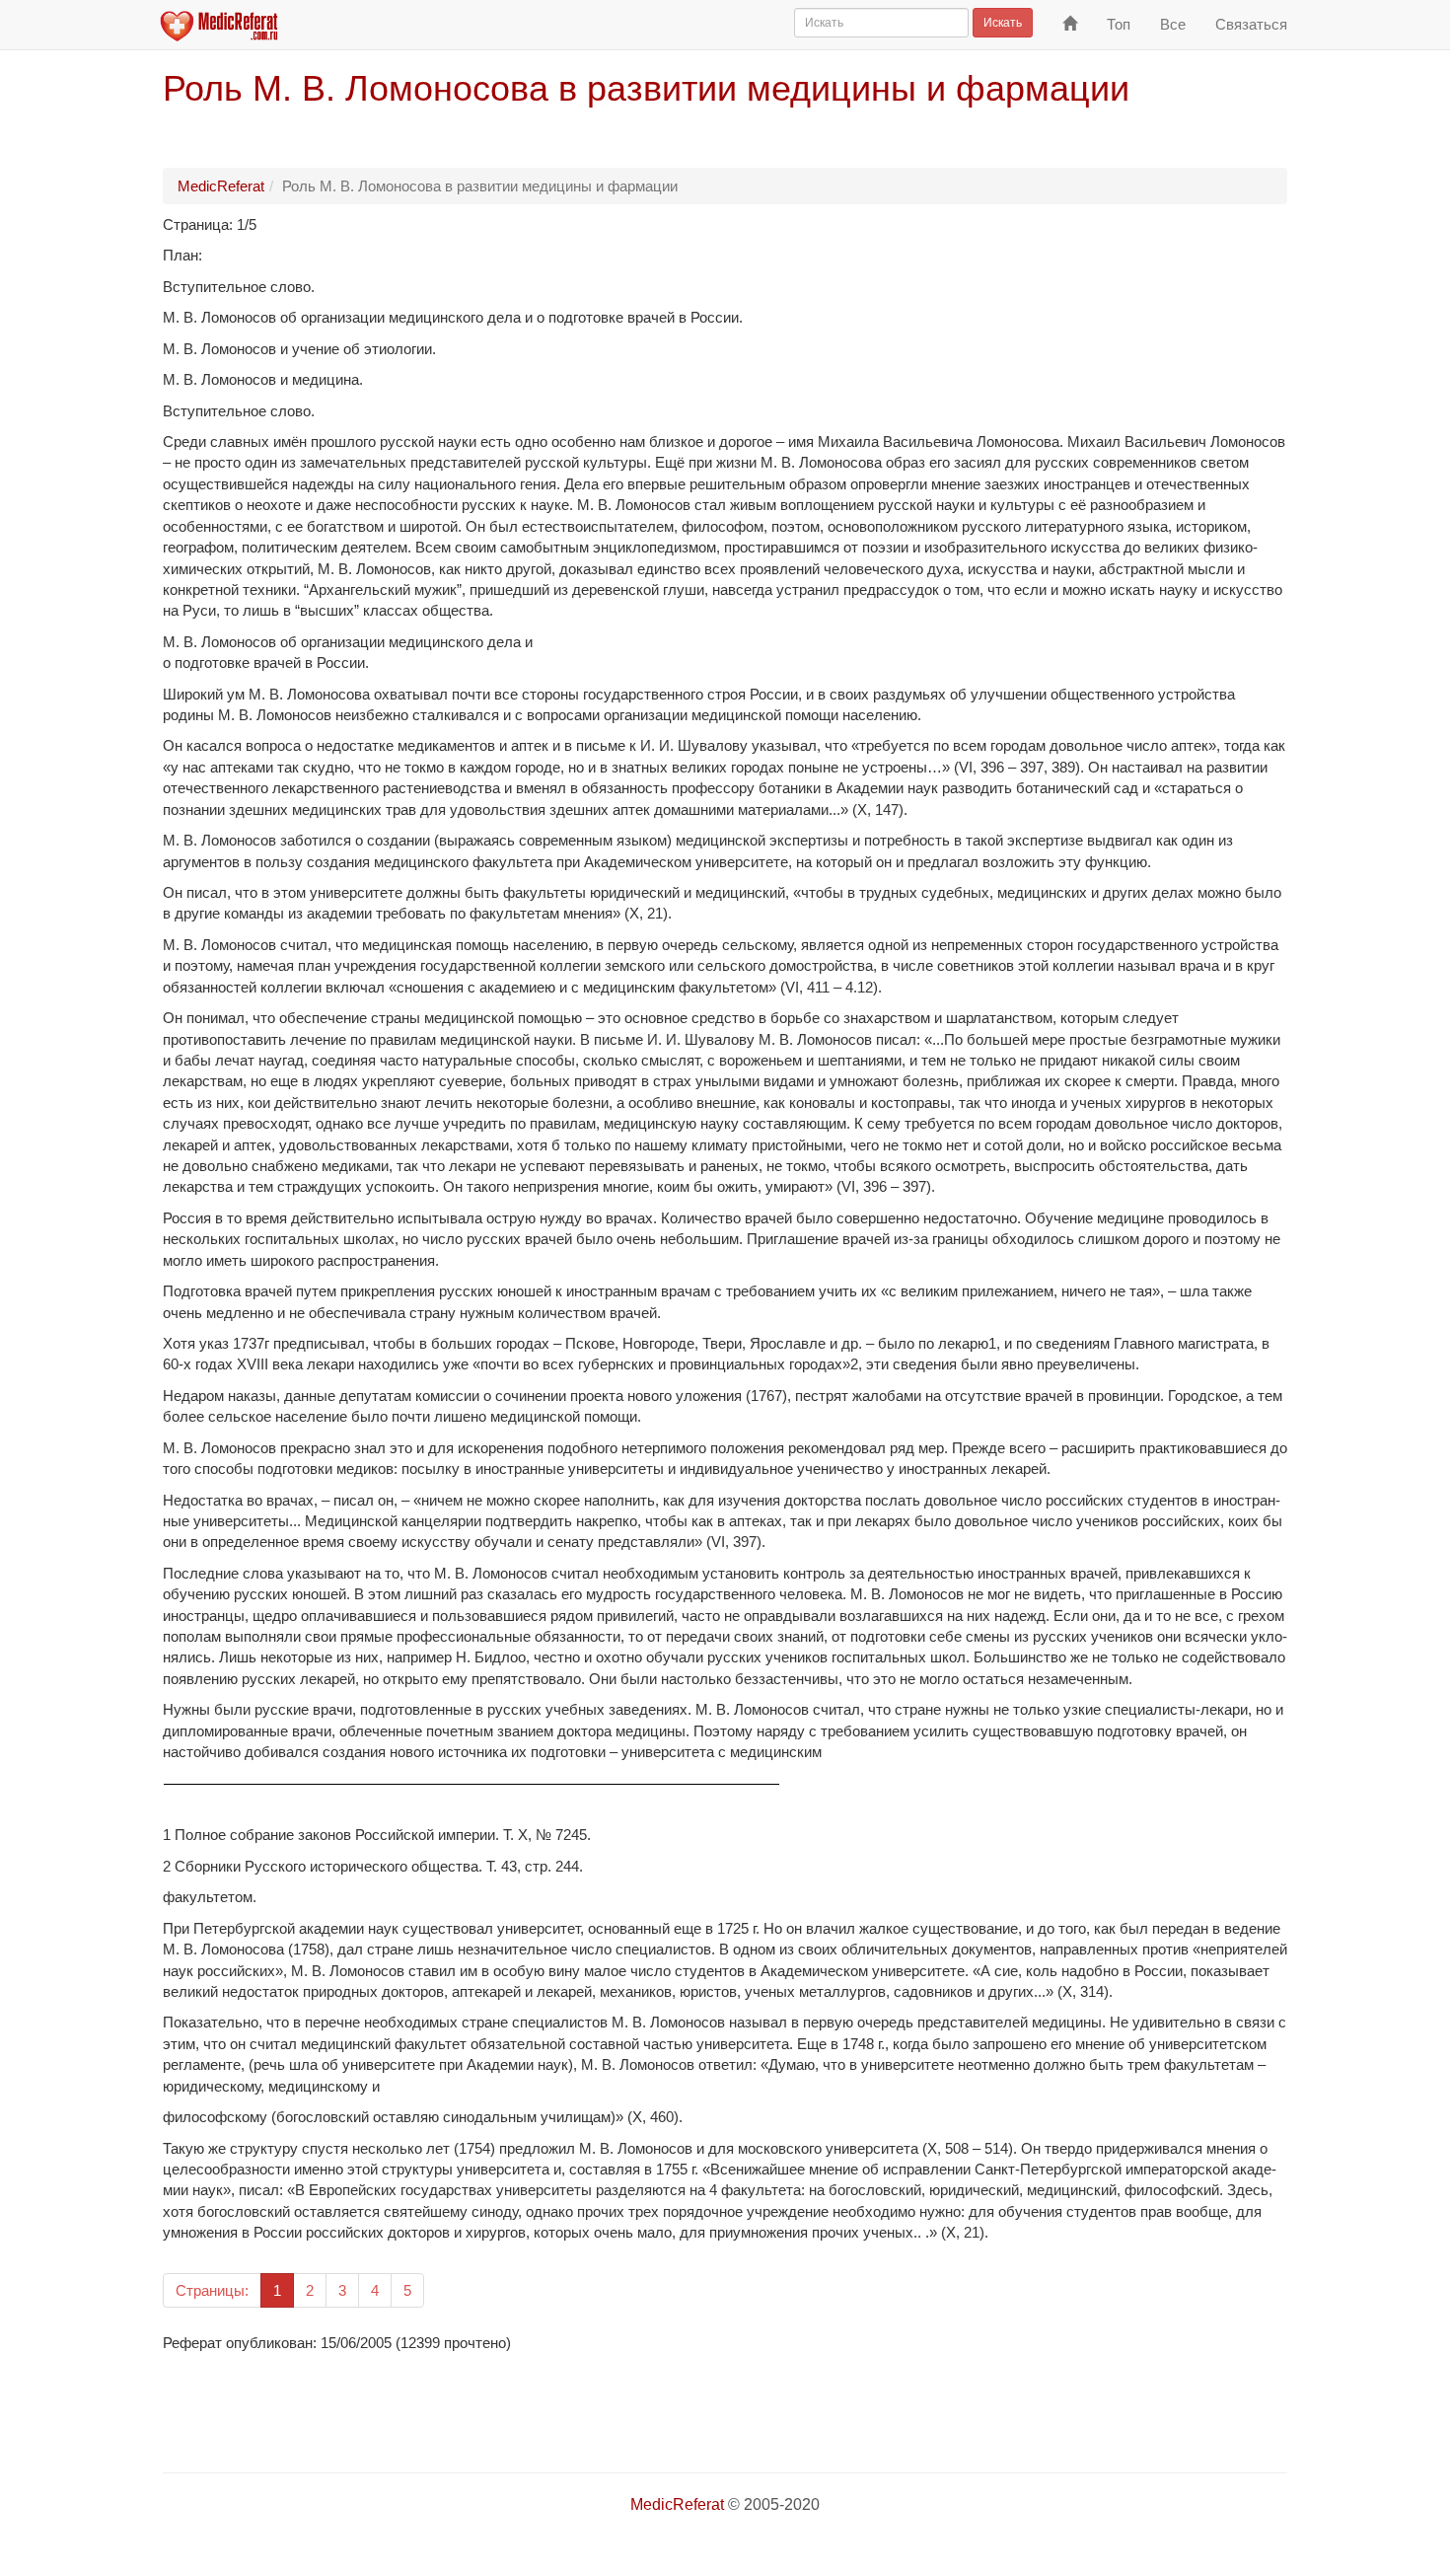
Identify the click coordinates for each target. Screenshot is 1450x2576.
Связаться (1251, 24)
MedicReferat (221, 186)
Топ (1119, 24)
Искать (1003, 23)
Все (1173, 24)
